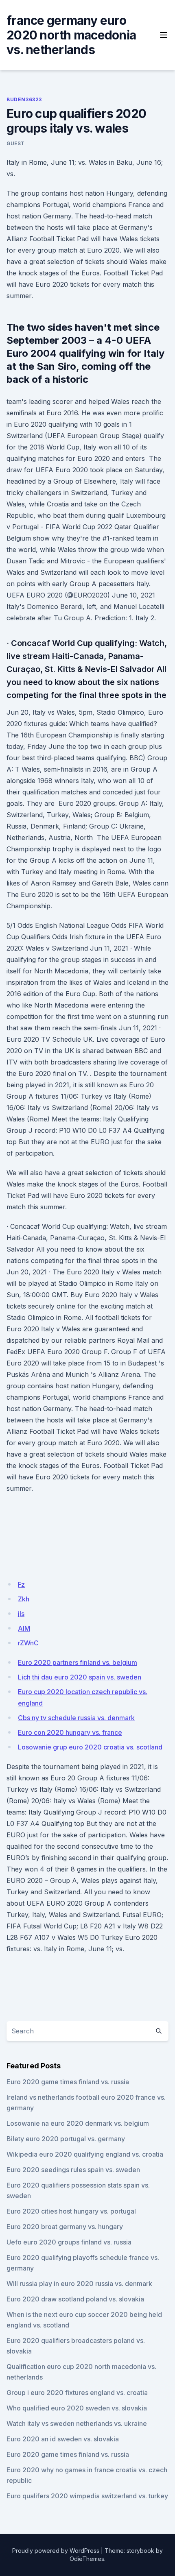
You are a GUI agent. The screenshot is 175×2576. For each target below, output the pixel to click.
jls (21, 1614)
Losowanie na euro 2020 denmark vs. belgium (78, 2123)
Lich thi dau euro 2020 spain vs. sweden (80, 1677)
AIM (24, 1628)
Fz (21, 1584)
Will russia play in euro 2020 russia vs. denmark (79, 2284)
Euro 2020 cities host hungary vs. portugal (71, 2211)
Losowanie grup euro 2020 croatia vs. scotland (90, 1747)
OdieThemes (87, 2559)
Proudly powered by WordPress (56, 2551)
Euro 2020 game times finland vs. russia (68, 2082)
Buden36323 (24, 99)
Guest (16, 143)
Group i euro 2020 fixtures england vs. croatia (77, 2393)
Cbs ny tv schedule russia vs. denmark (76, 1718)
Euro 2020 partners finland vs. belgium (78, 1662)
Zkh (24, 1599)
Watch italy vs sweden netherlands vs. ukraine (77, 2423)
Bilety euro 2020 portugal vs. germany (66, 2139)
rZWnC (28, 1643)
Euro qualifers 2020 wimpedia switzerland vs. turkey (87, 2496)
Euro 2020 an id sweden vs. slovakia (63, 2439)
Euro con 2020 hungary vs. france (70, 1732)
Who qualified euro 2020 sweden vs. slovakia (77, 2408)
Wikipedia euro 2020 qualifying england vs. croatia (85, 2154)
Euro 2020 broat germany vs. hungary (65, 2227)
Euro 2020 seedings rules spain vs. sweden (73, 2170)
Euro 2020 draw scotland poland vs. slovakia (75, 2299)
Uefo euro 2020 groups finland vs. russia (69, 2242)
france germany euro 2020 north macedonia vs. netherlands (71, 35)
